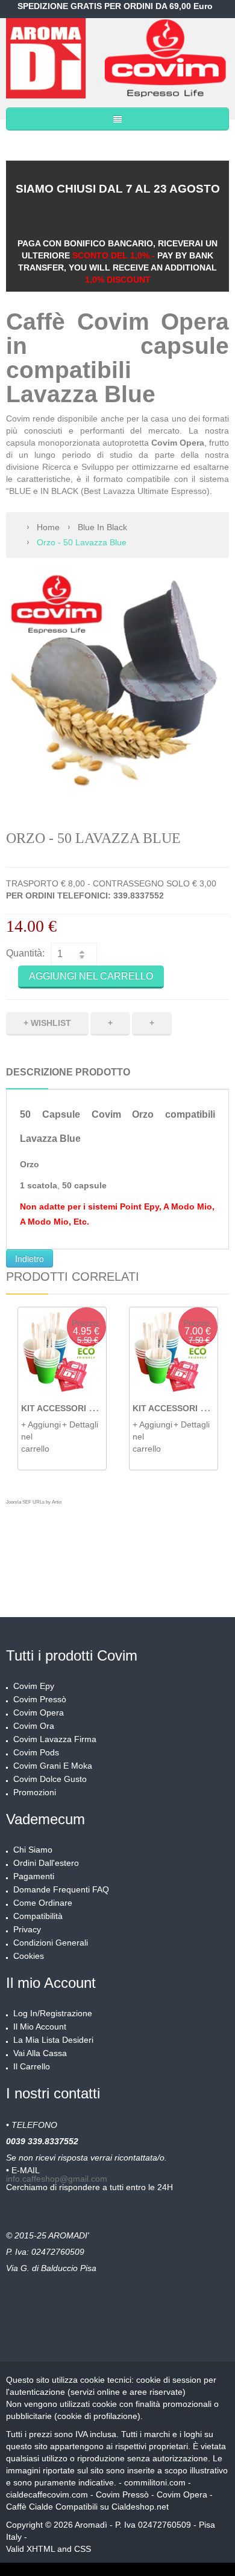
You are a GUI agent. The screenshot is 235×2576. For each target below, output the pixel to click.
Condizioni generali (51, 1943)
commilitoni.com (155, 2482)
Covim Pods (36, 1752)
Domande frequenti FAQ (61, 1889)
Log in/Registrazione (53, 2013)
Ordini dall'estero (46, 1863)
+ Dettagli (80, 1424)
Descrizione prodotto (68, 1072)
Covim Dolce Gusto (50, 1779)
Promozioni (35, 1792)
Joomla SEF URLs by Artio (34, 1502)
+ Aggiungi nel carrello (41, 1437)
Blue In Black (102, 527)
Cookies (29, 1956)
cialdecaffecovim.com (47, 2494)
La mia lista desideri (53, 2040)
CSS (83, 2549)
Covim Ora (34, 1726)
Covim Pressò (40, 1699)
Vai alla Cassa (40, 2053)
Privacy (27, 1929)
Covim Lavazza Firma (55, 1739)
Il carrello (32, 2066)
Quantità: (25, 953)
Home (48, 527)
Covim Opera (39, 1713)
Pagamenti (34, 1876)
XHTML (41, 2549)
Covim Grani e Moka (53, 1766)
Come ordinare (43, 1903)
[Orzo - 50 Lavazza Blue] (117, 685)
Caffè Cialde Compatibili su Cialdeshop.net (89, 2507)
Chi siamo (33, 1850)
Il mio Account (40, 2027)
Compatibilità (38, 1916)
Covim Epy (34, 1686)
